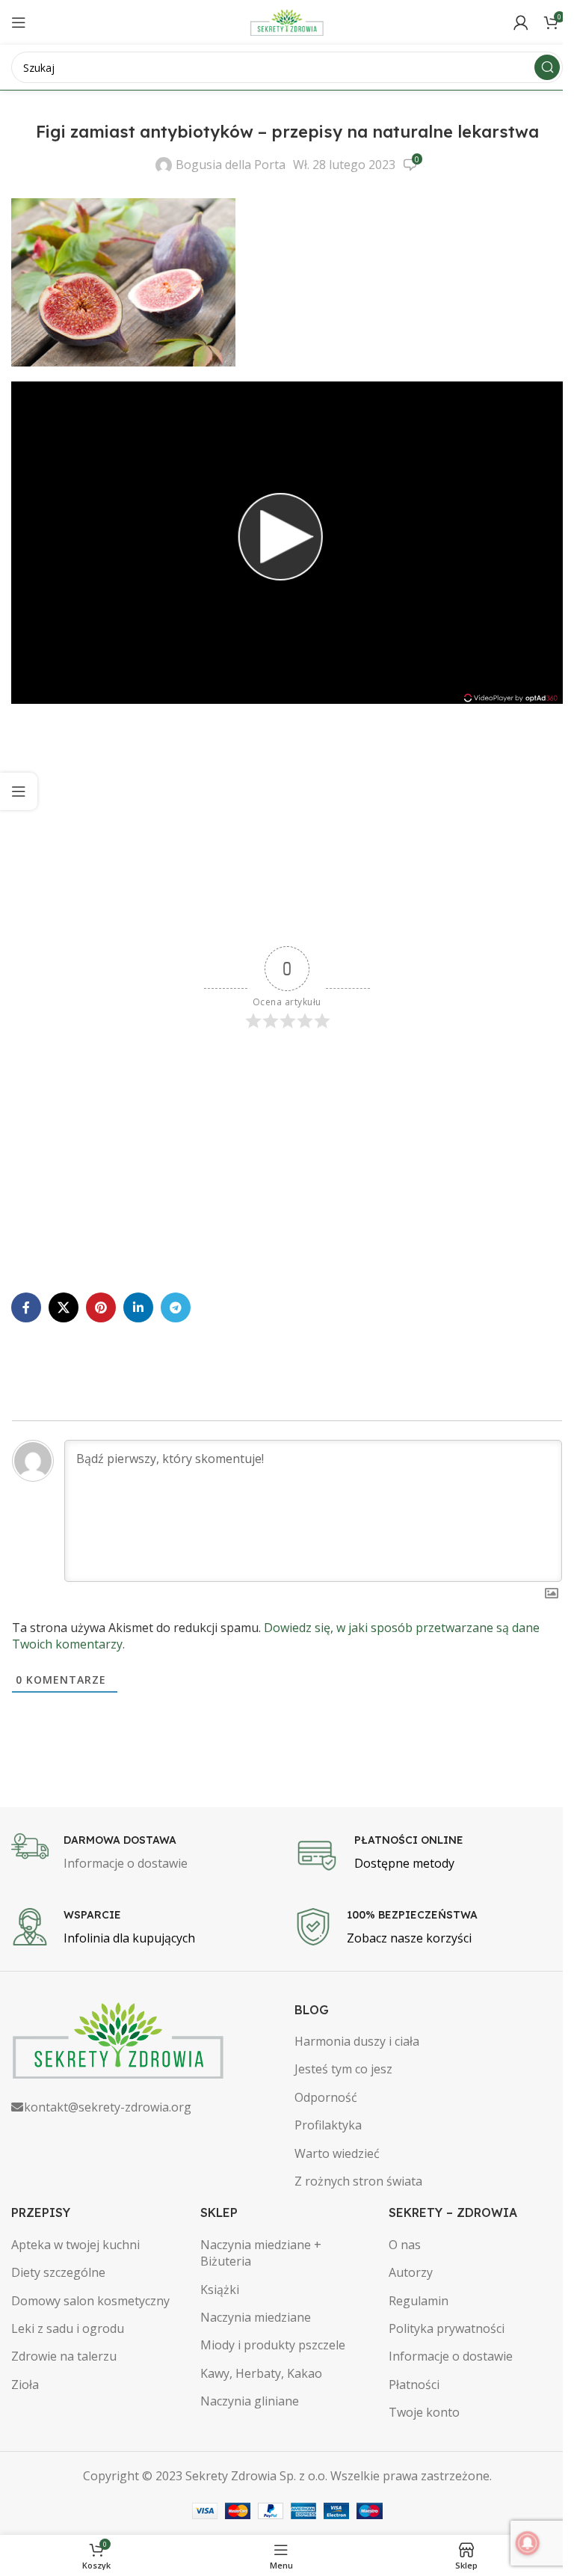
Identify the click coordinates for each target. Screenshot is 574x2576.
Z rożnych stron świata (358, 2181)
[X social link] (64, 1307)
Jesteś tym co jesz (343, 2069)
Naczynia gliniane (250, 2401)
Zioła (25, 2385)
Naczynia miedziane (256, 2317)
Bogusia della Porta (231, 165)
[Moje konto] (521, 22)
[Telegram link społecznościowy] (176, 1307)
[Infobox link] (145, 1853)
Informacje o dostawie (451, 2356)
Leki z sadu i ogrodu (68, 2328)
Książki (220, 2290)
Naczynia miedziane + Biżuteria (261, 2253)
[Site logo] (287, 21)
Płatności (414, 2385)
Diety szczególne (58, 2272)
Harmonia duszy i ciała (357, 2041)
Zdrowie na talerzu (64, 2356)
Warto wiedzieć (337, 2153)
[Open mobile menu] (19, 22)
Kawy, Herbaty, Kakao (261, 2373)
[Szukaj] (547, 67)
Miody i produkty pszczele (273, 2345)
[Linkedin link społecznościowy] (138, 1307)
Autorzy (411, 2272)
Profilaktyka (328, 2125)
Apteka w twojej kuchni (75, 2245)
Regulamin (419, 2301)
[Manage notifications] (528, 2543)
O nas (405, 2245)
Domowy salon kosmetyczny (90, 2301)
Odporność (326, 2097)
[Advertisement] (287, 827)
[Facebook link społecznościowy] (26, 1307)
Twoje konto (424, 2412)
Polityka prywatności (447, 2328)
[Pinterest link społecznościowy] (101, 1307)
